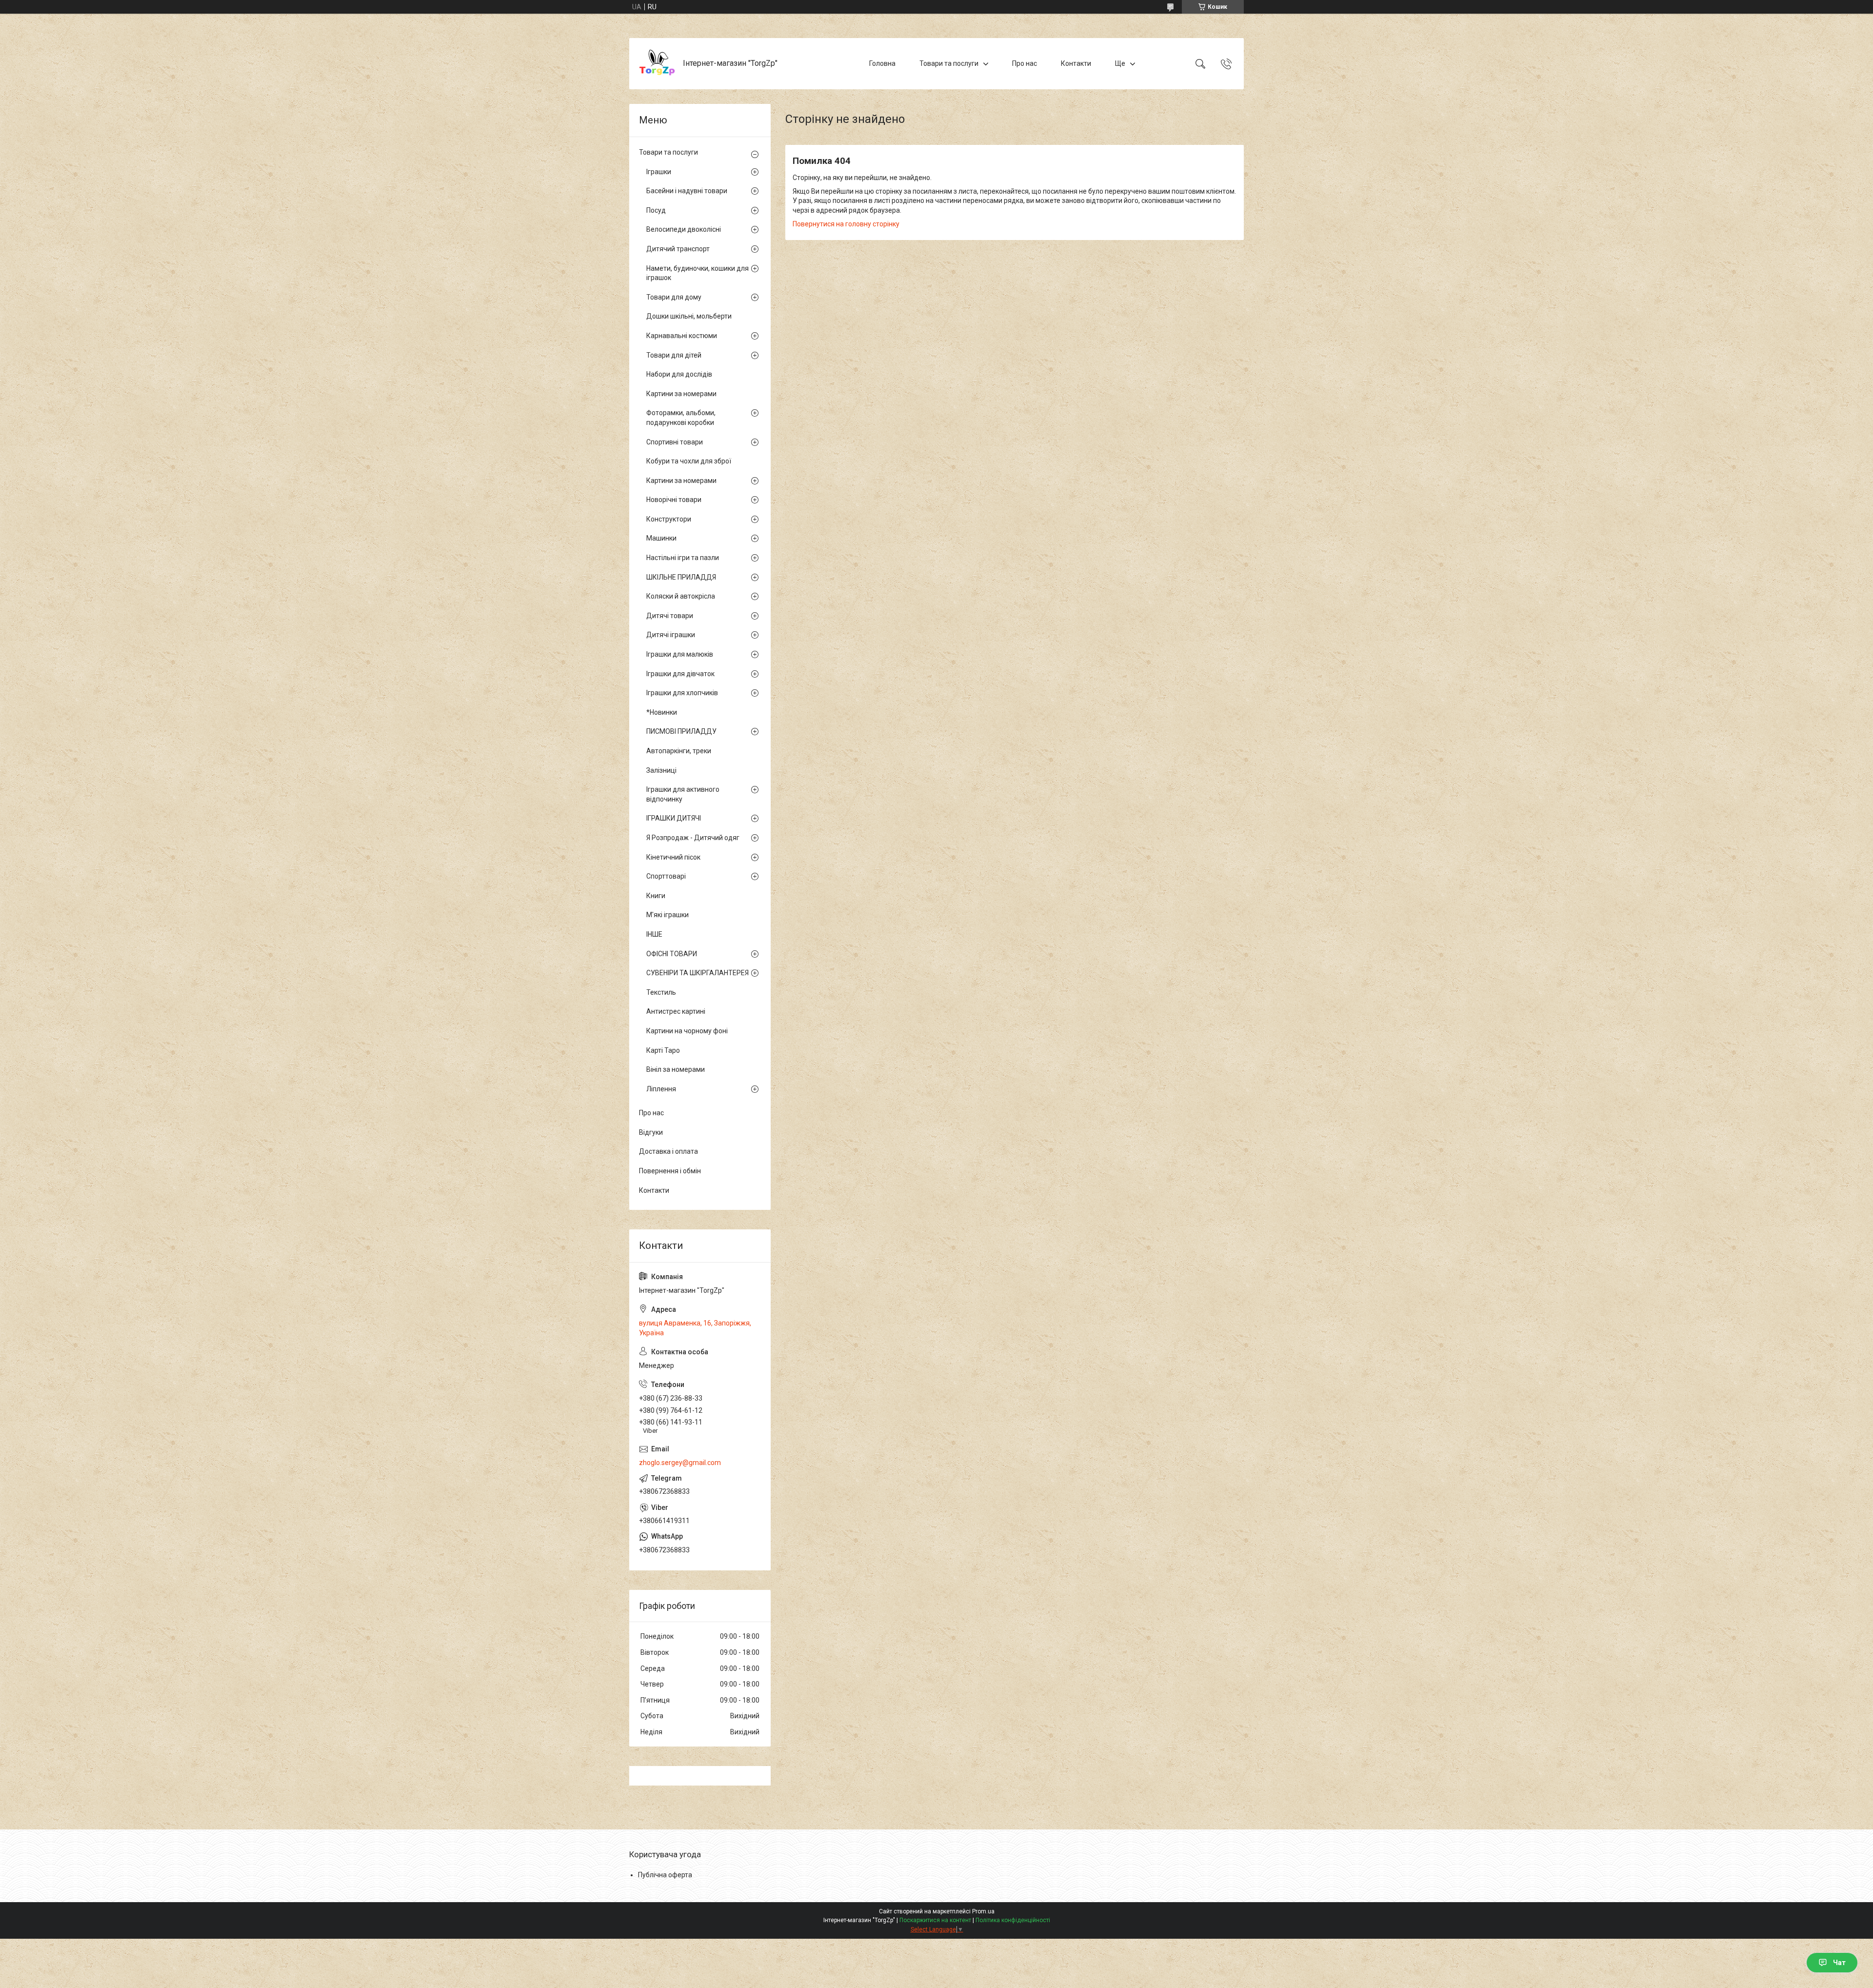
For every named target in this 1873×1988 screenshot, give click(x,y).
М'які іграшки (668, 915)
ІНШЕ (654, 934)
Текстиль (661, 992)
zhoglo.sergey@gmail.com (680, 1463)
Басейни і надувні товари (687, 191)
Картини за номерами (681, 394)
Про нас (1025, 63)
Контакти (1076, 63)
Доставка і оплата (668, 1151)
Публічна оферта (665, 1875)
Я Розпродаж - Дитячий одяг (693, 838)
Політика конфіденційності (1013, 1920)
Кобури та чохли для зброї (689, 461)
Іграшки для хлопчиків (682, 693)
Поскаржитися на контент (935, 1920)
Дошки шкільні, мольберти (689, 316)
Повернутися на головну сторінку (846, 224)
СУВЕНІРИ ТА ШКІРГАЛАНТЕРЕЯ (697, 973)
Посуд (656, 210)
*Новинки (662, 712)
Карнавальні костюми (682, 336)
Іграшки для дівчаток (680, 674)
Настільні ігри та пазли (683, 558)
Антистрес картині (676, 1011)
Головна (882, 63)
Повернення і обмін (670, 1171)
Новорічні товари (674, 500)
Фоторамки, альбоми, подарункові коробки (681, 418)
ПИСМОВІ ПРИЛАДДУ (681, 731)
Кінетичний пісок (673, 857)
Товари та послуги (949, 63)
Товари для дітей (674, 355)
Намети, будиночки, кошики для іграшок (697, 273)
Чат (1839, 1963)
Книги (656, 896)
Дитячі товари (670, 616)
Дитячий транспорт (678, 249)
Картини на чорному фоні (687, 1031)
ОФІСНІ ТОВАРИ (672, 954)
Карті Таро (663, 1050)
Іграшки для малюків (680, 654)
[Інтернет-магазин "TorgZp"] (657, 64)
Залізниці (661, 770)
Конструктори (669, 519)
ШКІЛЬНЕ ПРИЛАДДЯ (681, 577)
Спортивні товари (675, 442)
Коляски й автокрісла (681, 596)
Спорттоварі (666, 876)
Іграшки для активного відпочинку (683, 794)
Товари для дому (674, 297)
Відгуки (651, 1132)
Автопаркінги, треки (679, 751)
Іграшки (659, 172)
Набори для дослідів (679, 374)
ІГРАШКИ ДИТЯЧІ (674, 818)
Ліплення (661, 1089)
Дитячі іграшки (671, 635)
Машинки (661, 538)
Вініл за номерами (676, 1069)
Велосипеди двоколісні (684, 229)
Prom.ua (983, 1911)
